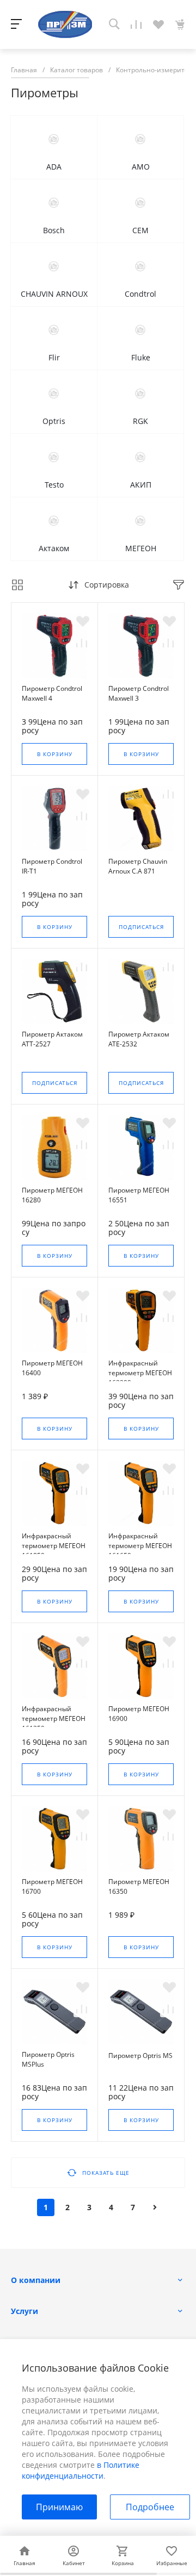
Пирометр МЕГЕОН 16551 (139, 1195)
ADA (54, 167)
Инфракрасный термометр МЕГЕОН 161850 (54, 1546)
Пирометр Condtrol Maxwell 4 (52, 693)
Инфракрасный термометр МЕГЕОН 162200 (140, 1373)
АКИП (141, 485)
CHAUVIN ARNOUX (54, 294)
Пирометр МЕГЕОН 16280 (52, 1195)
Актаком (54, 548)
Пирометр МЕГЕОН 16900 (139, 1714)
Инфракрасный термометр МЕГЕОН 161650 (140, 1546)
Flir (54, 357)
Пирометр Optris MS (140, 2056)
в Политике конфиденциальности (81, 2470)
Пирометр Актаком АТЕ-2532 (139, 1039)
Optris (54, 421)
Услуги (24, 2311)
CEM (140, 230)
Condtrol (140, 294)
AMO (141, 167)
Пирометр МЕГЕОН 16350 (139, 1886)
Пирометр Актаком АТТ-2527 (52, 1039)
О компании (36, 2280)
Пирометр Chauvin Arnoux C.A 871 (138, 866)
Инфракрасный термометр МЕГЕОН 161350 (54, 1719)
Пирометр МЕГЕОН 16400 (52, 1368)
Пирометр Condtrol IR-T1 (52, 866)
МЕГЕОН (141, 548)
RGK (140, 421)
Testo (54, 485)
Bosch (54, 230)
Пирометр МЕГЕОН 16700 (52, 1886)
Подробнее (150, 2507)
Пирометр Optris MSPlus (48, 2059)
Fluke (141, 357)
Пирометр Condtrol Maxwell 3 (139, 693)
